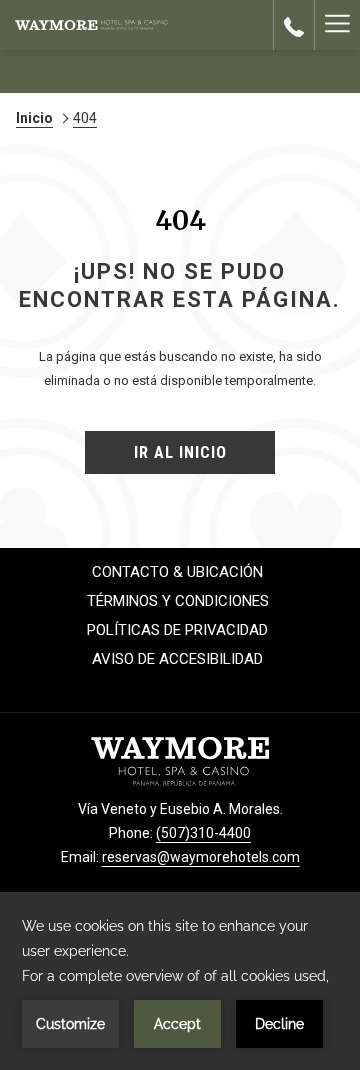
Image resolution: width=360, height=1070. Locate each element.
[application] (180, 981)
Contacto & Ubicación (177, 572)
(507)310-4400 (203, 833)
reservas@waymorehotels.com (201, 857)
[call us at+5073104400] (294, 25)
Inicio (34, 118)
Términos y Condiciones (178, 601)
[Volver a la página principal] (91, 25)
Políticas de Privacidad (177, 630)
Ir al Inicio (180, 452)
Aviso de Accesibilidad (177, 659)
